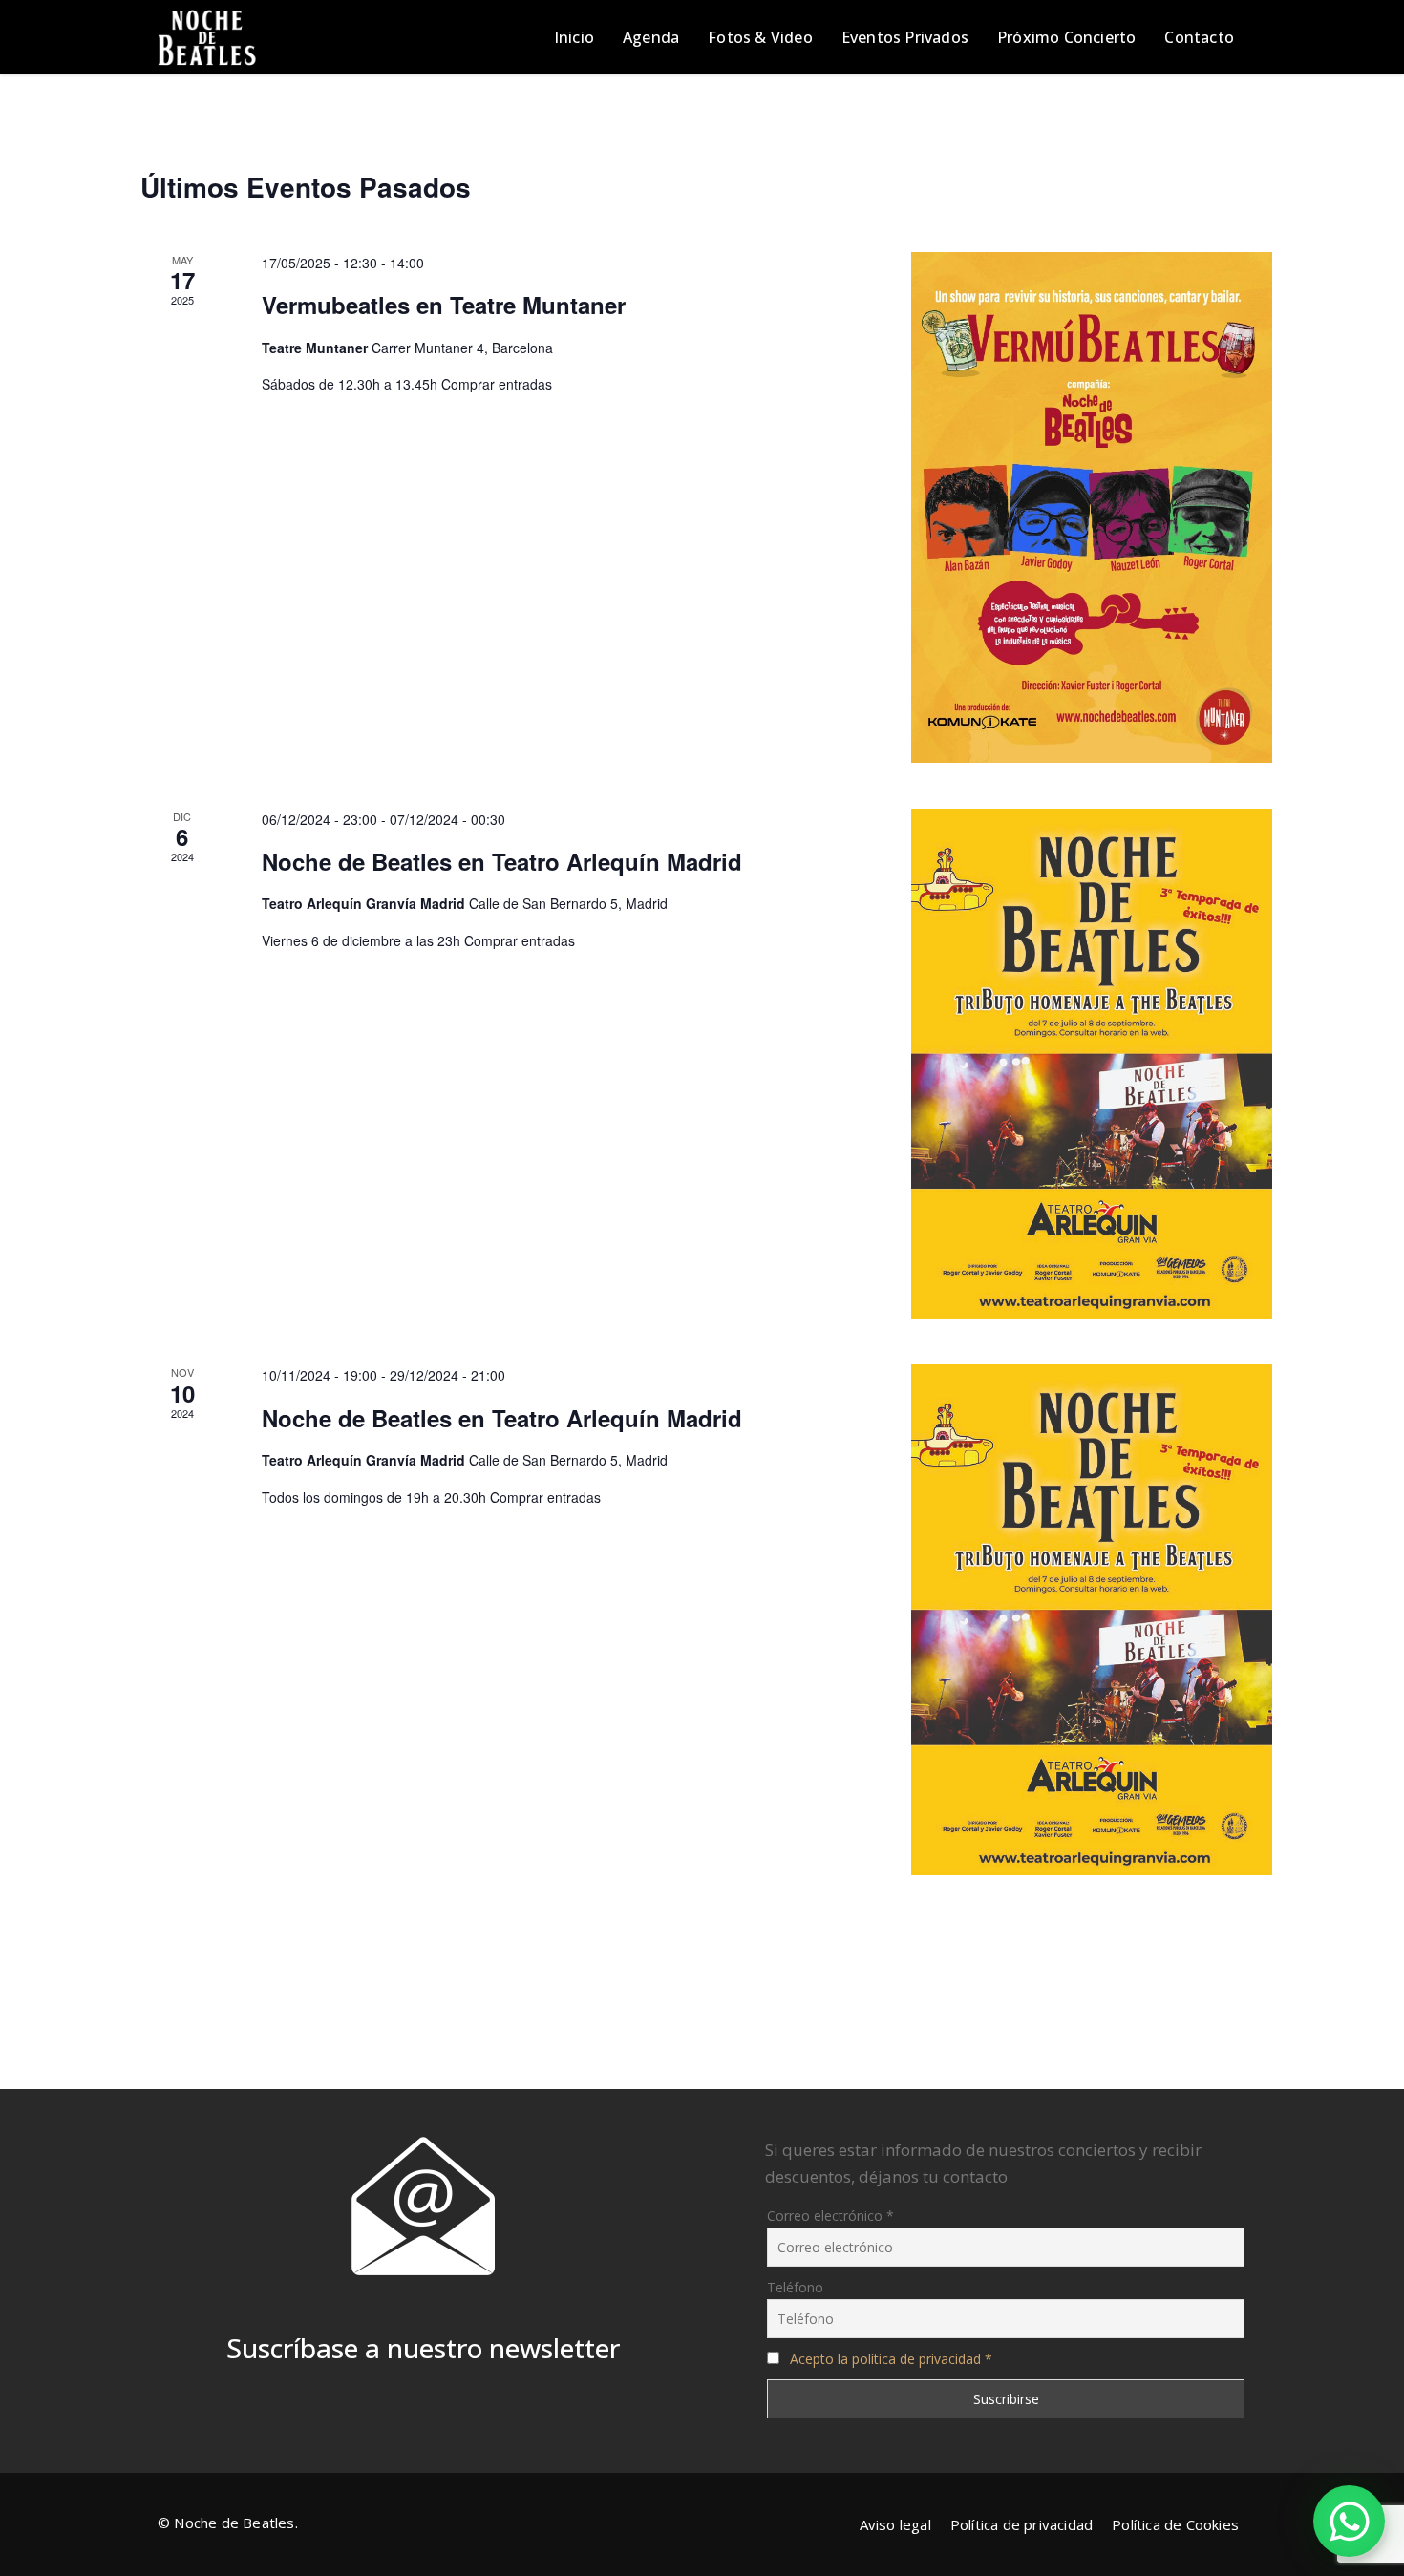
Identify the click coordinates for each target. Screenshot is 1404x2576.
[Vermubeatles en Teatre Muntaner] (1092, 507)
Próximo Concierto (1066, 37)
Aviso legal (895, 2524)
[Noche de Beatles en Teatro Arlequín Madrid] (1092, 1064)
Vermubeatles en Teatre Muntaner (444, 305)
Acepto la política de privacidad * (891, 2359)
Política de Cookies (1175, 2524)
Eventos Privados (905, 37)
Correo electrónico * (830, 2216)
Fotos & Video (760, 37)
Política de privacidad (1021, 2524)
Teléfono (795, 2287)
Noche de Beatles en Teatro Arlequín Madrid (502, 861)
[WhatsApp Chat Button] (1349, 2521)
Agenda (651, 37)
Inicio (574, 37)
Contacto (1199, 37)
